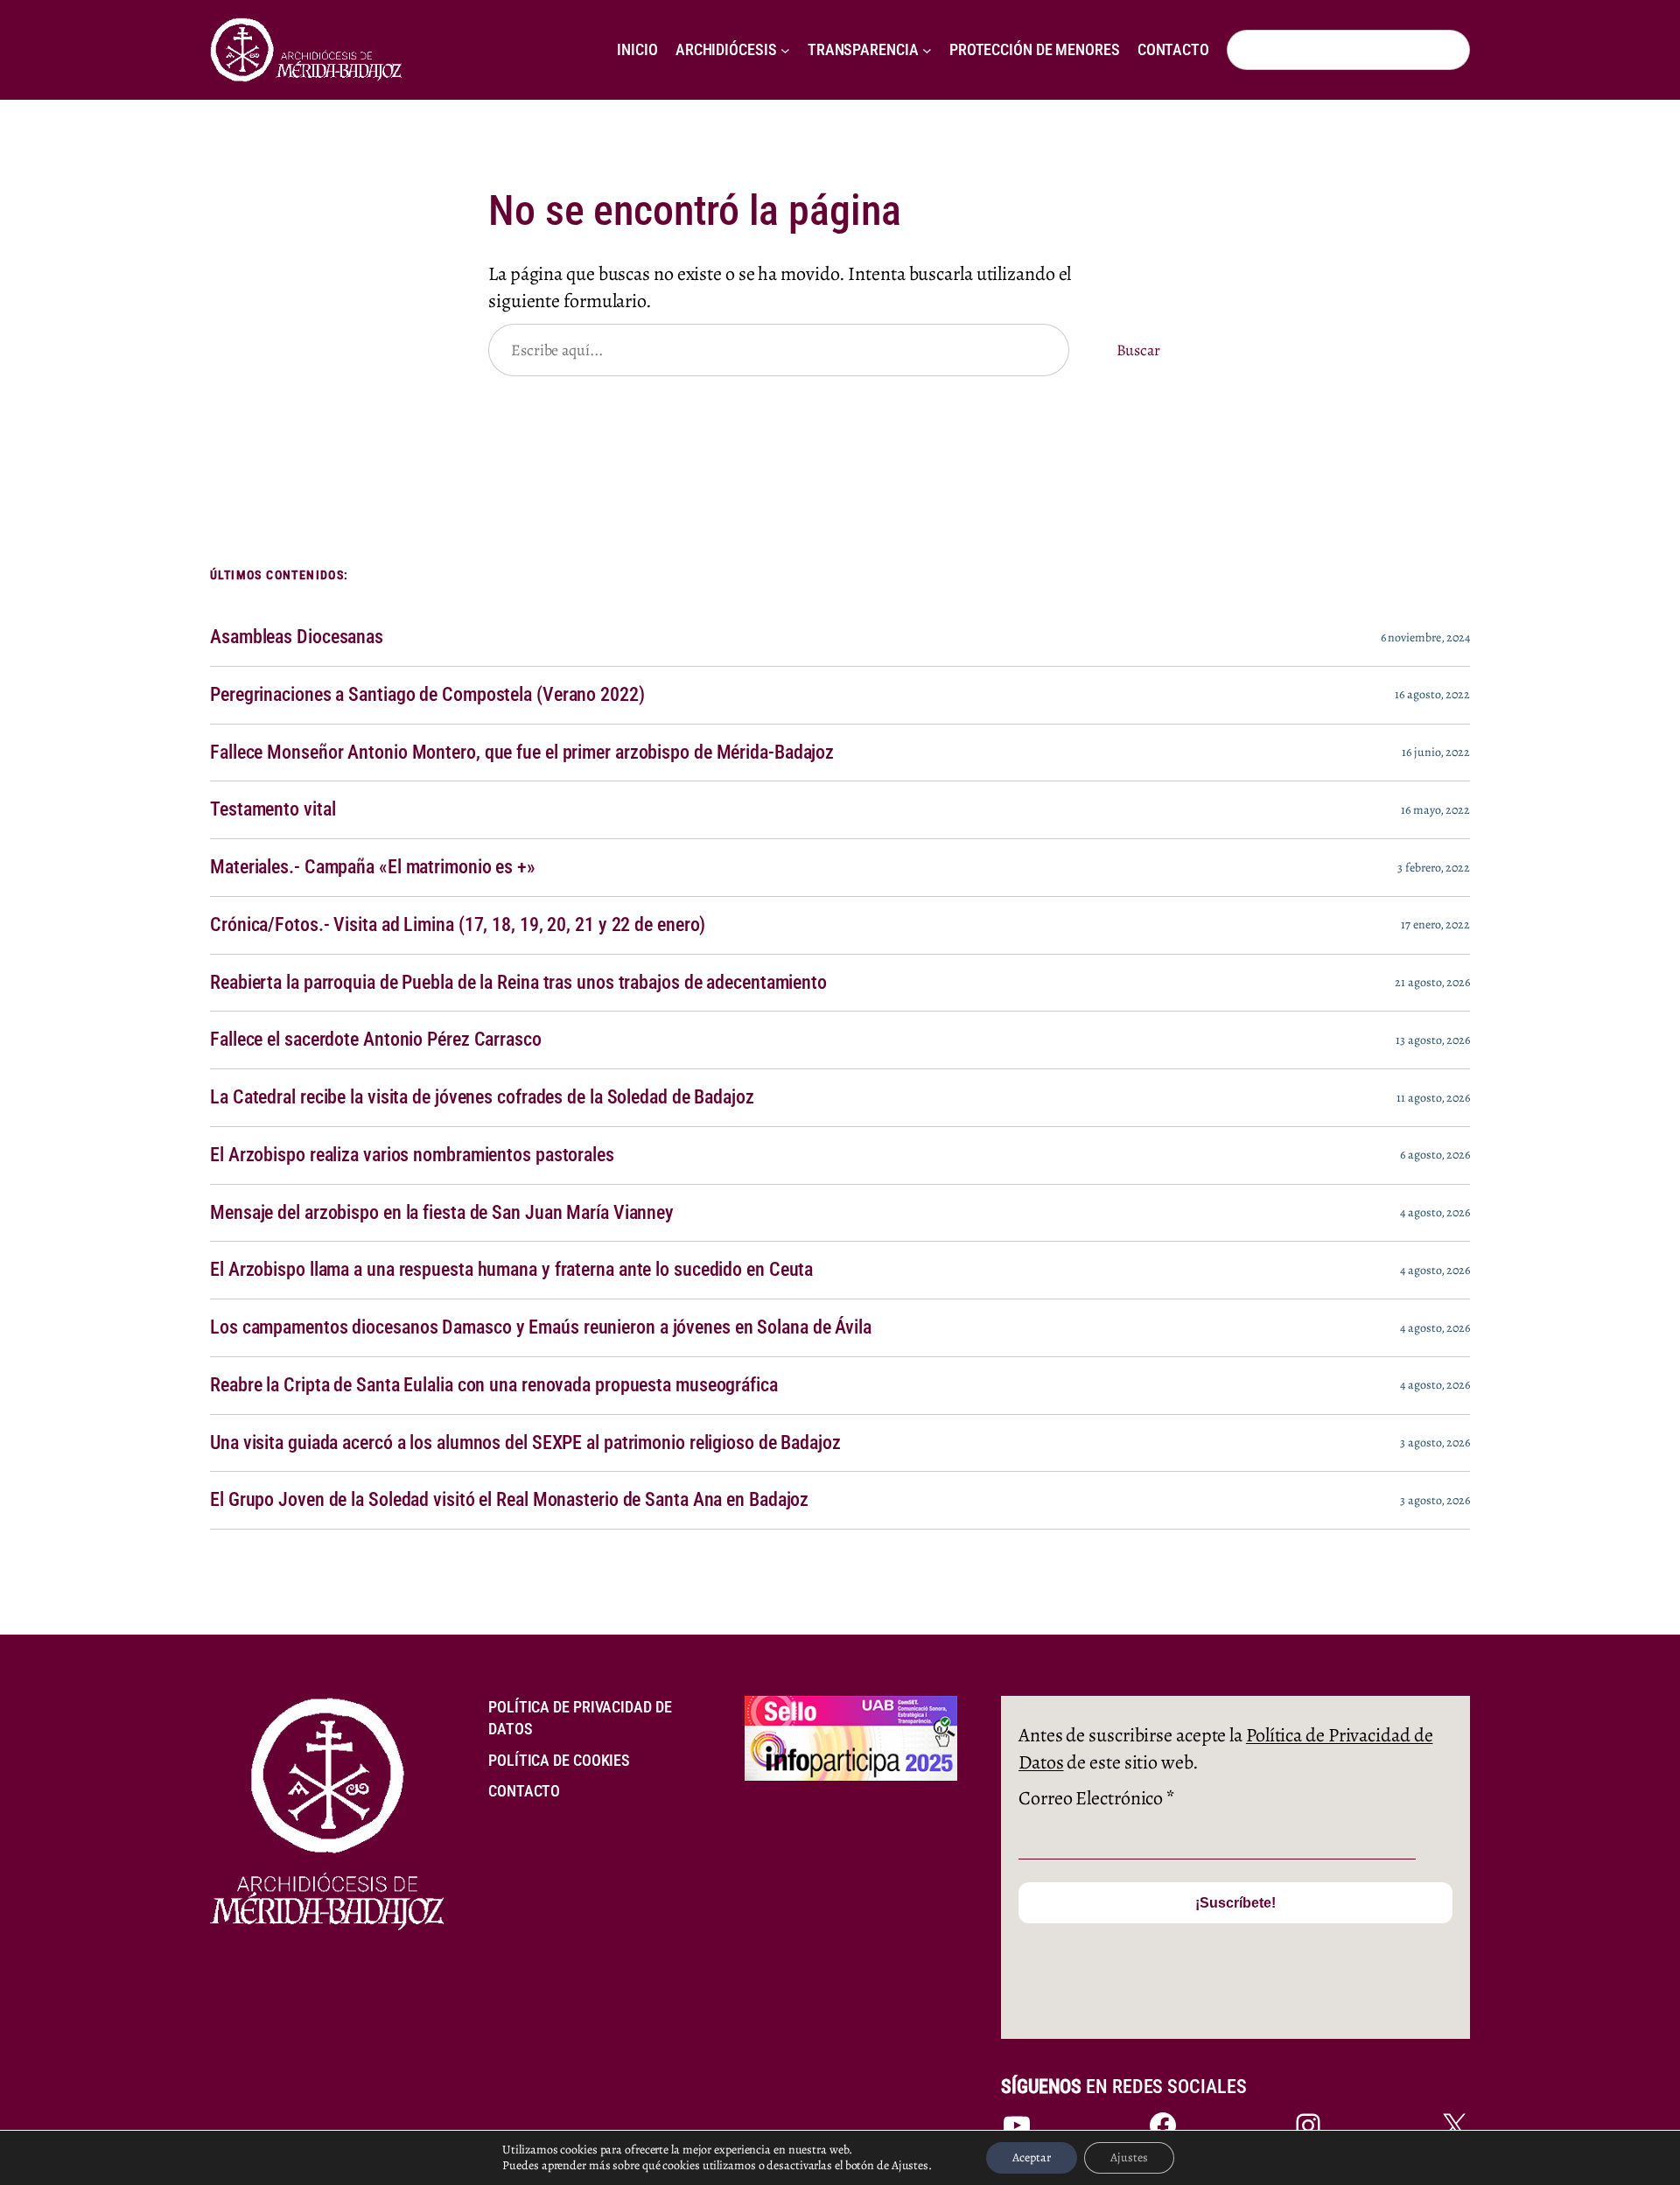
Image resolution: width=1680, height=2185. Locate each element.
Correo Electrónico (1096, 1798)
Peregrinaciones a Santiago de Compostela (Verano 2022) (427, 695)
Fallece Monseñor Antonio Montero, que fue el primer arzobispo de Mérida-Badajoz (522, 753)
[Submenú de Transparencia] (927, 50)
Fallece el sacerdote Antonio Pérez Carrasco (376, 1040)
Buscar (1138, 350)
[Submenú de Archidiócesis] (785, 50)
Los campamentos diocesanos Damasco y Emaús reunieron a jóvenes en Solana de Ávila (541, 1327)
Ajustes (1129, 2157)
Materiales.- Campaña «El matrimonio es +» (373, 867)
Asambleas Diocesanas (297, 637)
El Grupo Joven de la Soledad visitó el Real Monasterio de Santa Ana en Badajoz (509, 1500)
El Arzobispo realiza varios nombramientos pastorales (412, 1155)
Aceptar (1032, 2157)
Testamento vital (273, 809)
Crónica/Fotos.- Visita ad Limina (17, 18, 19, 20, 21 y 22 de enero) (458, 925)
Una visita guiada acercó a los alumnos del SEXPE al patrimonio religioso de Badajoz (525, 1443)
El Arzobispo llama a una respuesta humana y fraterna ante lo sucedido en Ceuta (511, 1270)
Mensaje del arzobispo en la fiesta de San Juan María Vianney (442, 1213)
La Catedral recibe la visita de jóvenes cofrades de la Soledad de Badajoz (482, 1097)
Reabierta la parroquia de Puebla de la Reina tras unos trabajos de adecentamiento (518, 983)
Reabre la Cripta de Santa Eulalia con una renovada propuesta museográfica (494, 1385)
